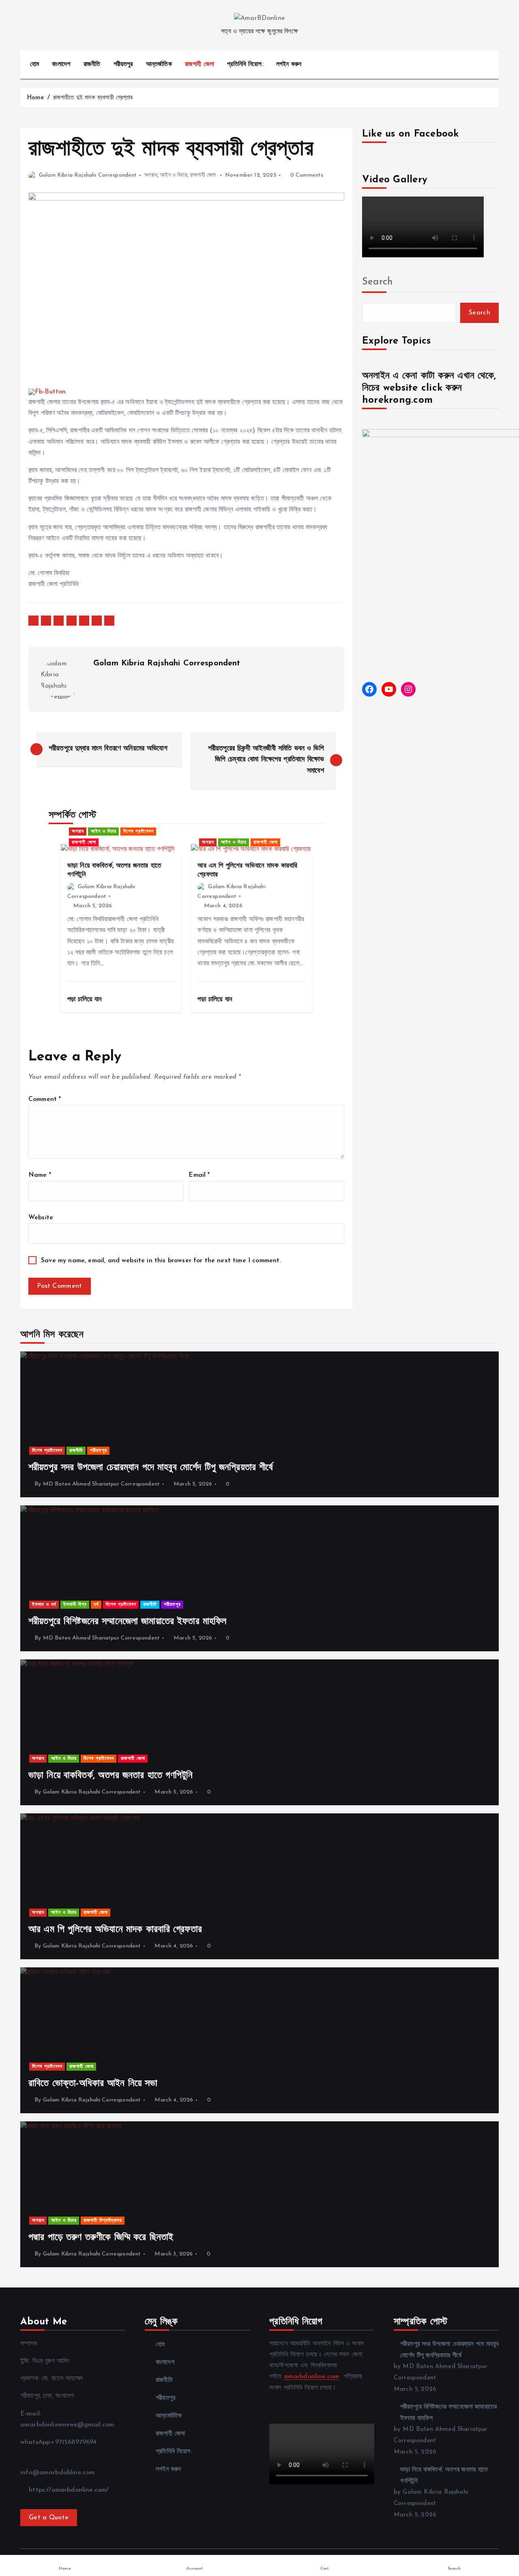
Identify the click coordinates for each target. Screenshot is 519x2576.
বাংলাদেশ (61, 64)
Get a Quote (49, 2518)
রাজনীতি (92, 64)
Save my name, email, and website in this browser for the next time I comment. (161, 1261)
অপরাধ (151, 175)
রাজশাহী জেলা (199, 64)
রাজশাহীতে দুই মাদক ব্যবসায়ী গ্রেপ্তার (93, 98)
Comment (45, 1099)
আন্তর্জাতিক (159, 64)
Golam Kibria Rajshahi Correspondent (88, 175)
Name (40, 1175)
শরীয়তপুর (123, 64)
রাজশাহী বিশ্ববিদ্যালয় (103, 2221)
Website (41, 1218)
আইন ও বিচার (174, 175)
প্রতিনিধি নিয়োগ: (245, 64)
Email (199, 1175)
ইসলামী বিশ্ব (75, 1605)
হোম (34, 64)
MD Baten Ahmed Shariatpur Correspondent (101, 1484)
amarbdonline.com (312, 2377)
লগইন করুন (289, 64)
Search (377, 282)
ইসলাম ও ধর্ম (44, 1605)
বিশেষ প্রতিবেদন (138, 832)
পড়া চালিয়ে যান (86, 999)
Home (35, 98)
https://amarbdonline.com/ (68, 2490)
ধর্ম (96, 1605)
